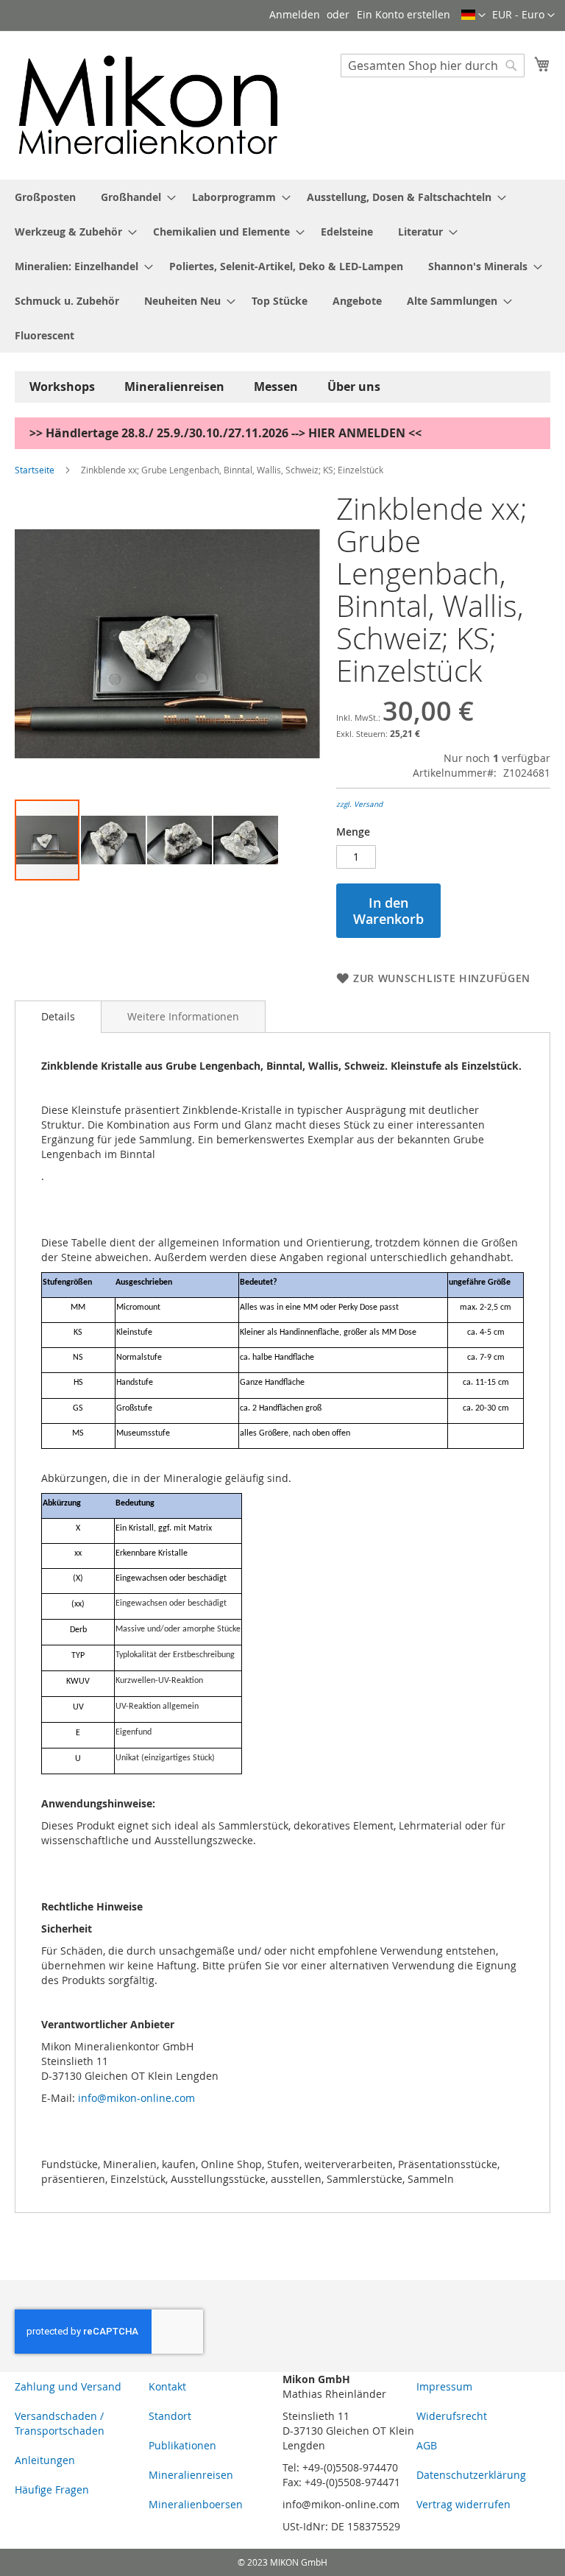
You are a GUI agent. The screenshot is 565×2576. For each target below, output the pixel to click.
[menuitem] (45, 197)
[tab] (58, 1017)
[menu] (282, 266)
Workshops (62, 387)
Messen (276, 387)
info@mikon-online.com (136, 2098)
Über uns (354, 387)
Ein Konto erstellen (404, 14)
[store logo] (149, 105)
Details (58, 1016)
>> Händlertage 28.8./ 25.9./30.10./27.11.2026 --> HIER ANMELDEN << (225, 433)
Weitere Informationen (183, 1016)
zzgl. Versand (359, 804)
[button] (523, 15)
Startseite (35, 470)
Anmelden (295, 14)
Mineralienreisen (174, 387)
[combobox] (433, 66)
